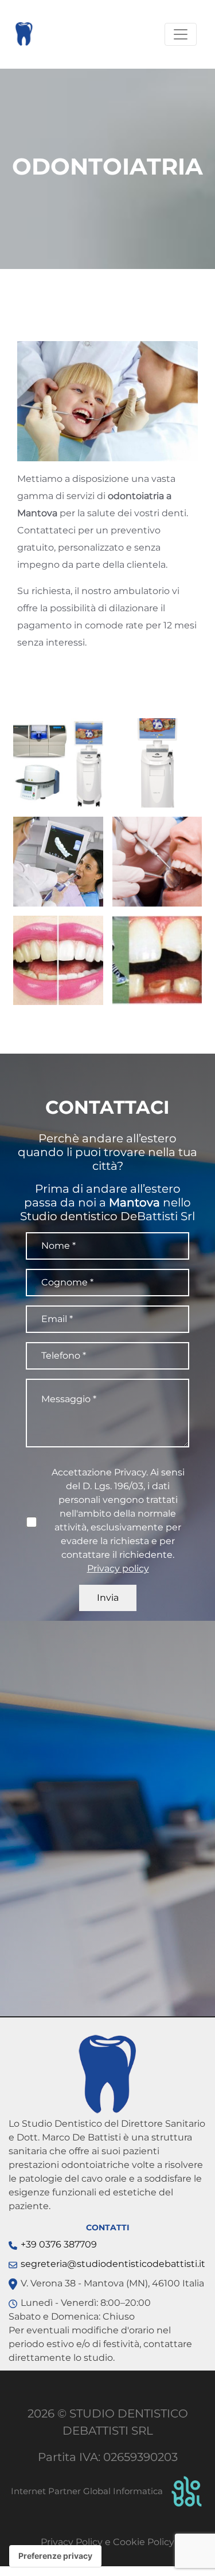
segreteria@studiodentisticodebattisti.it (113, 2264)
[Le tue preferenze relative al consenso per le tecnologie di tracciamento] (55, 2556)
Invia (108, 1598)
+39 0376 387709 (59, 2244)
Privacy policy (118, 1568)
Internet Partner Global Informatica (88, 2491)
